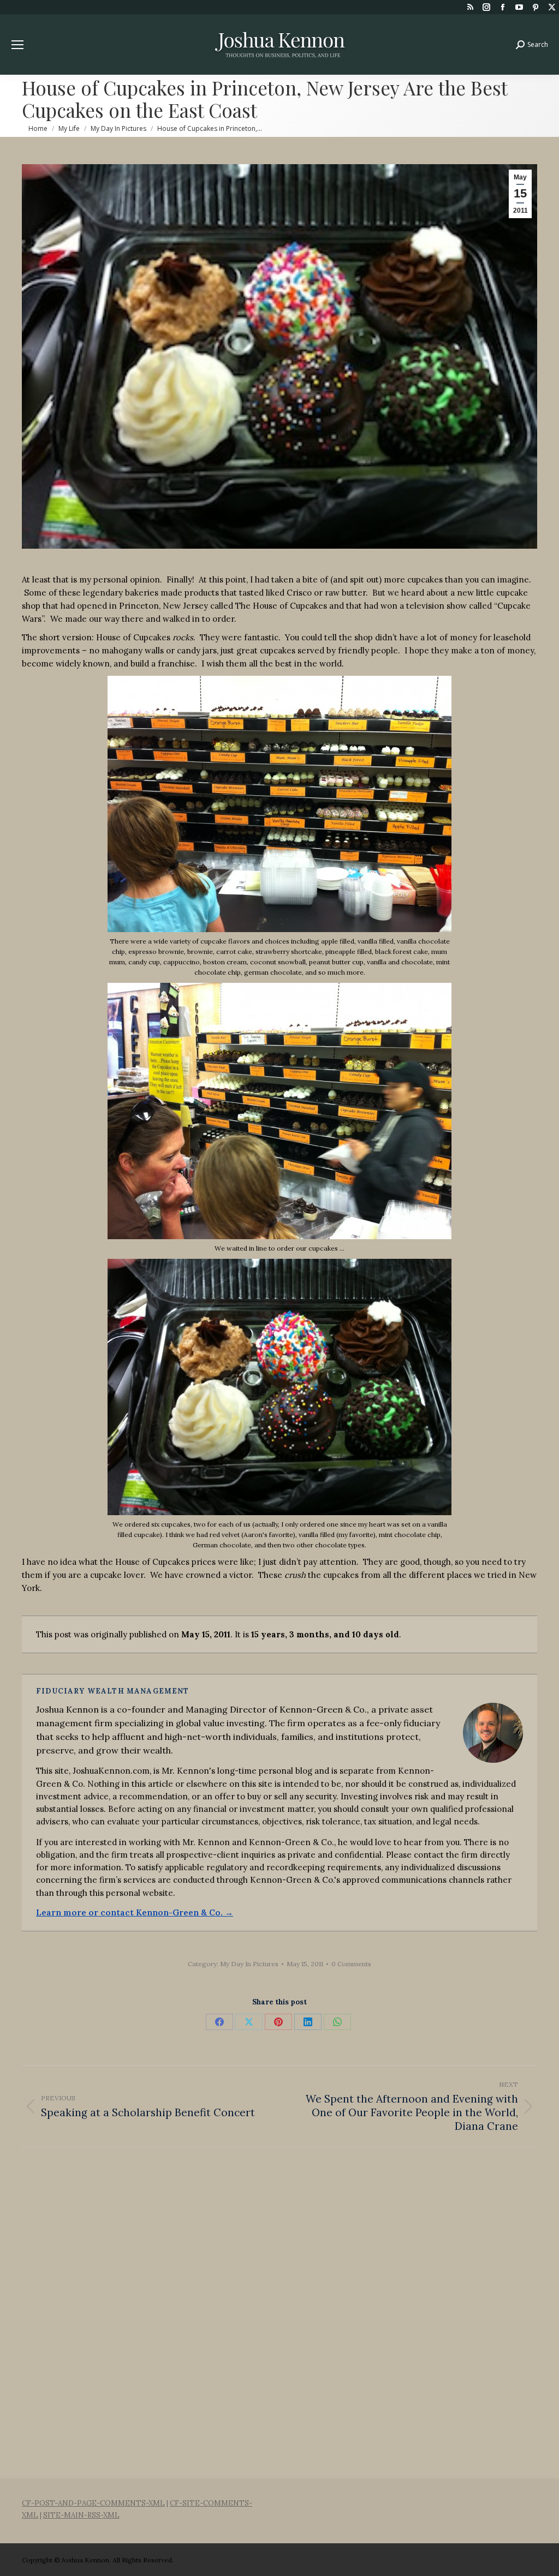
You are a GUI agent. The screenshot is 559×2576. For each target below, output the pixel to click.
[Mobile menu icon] (17, 45)
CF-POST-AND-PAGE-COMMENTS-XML (93, 2503)
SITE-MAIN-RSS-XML (81, 2515)
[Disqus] (279, 2311)
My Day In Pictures (249, 1964)
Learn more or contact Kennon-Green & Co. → (135, 1913)
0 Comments (351, 1964)
